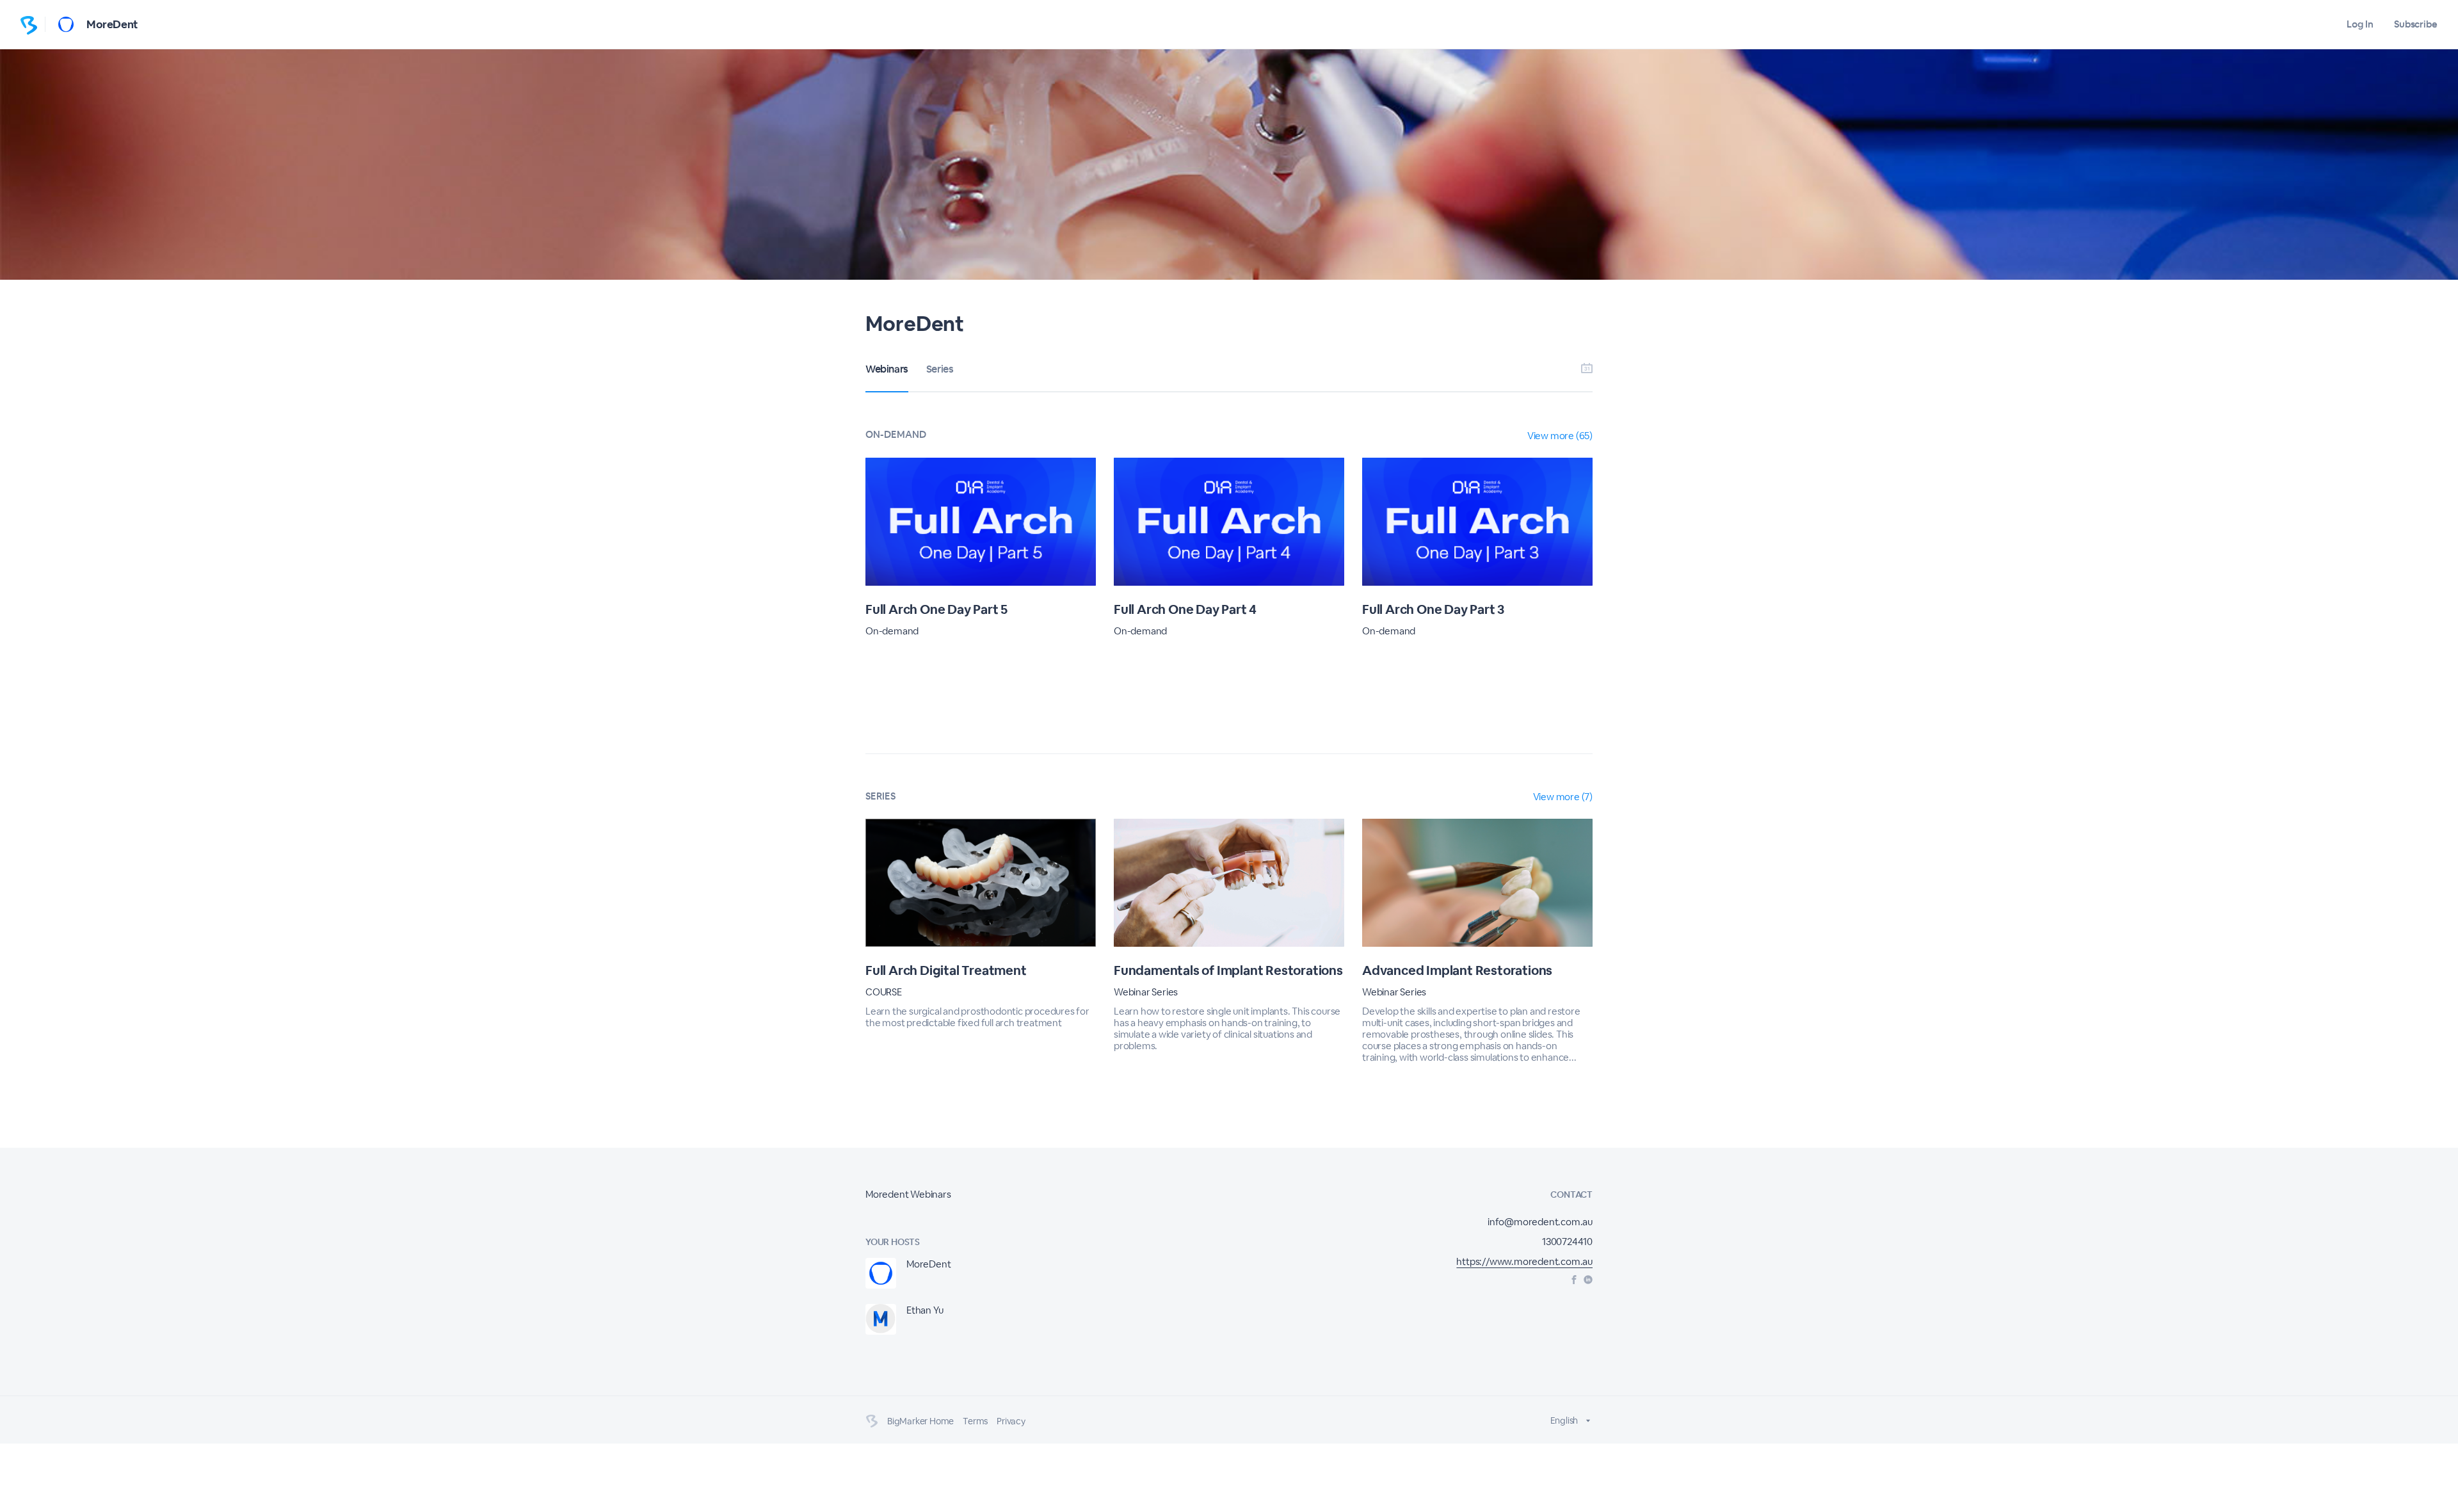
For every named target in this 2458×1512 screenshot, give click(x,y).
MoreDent (112, 24)
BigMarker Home (920, 1421)
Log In (2360, 24)
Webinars (887, 369)
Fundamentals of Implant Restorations (1228, 970)
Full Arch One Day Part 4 (1185, 609)
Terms (975, 1421)
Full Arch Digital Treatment (946, 970)
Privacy (1011, 1421)
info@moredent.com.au (1540, 1222)
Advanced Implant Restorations (1457, 970)
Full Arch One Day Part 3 (1433, 609)
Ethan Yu (925, 1310)
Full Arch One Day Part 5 (936, 609)
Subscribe (2416, 24)
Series (940, 369)
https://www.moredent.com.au (1524, 1261)
